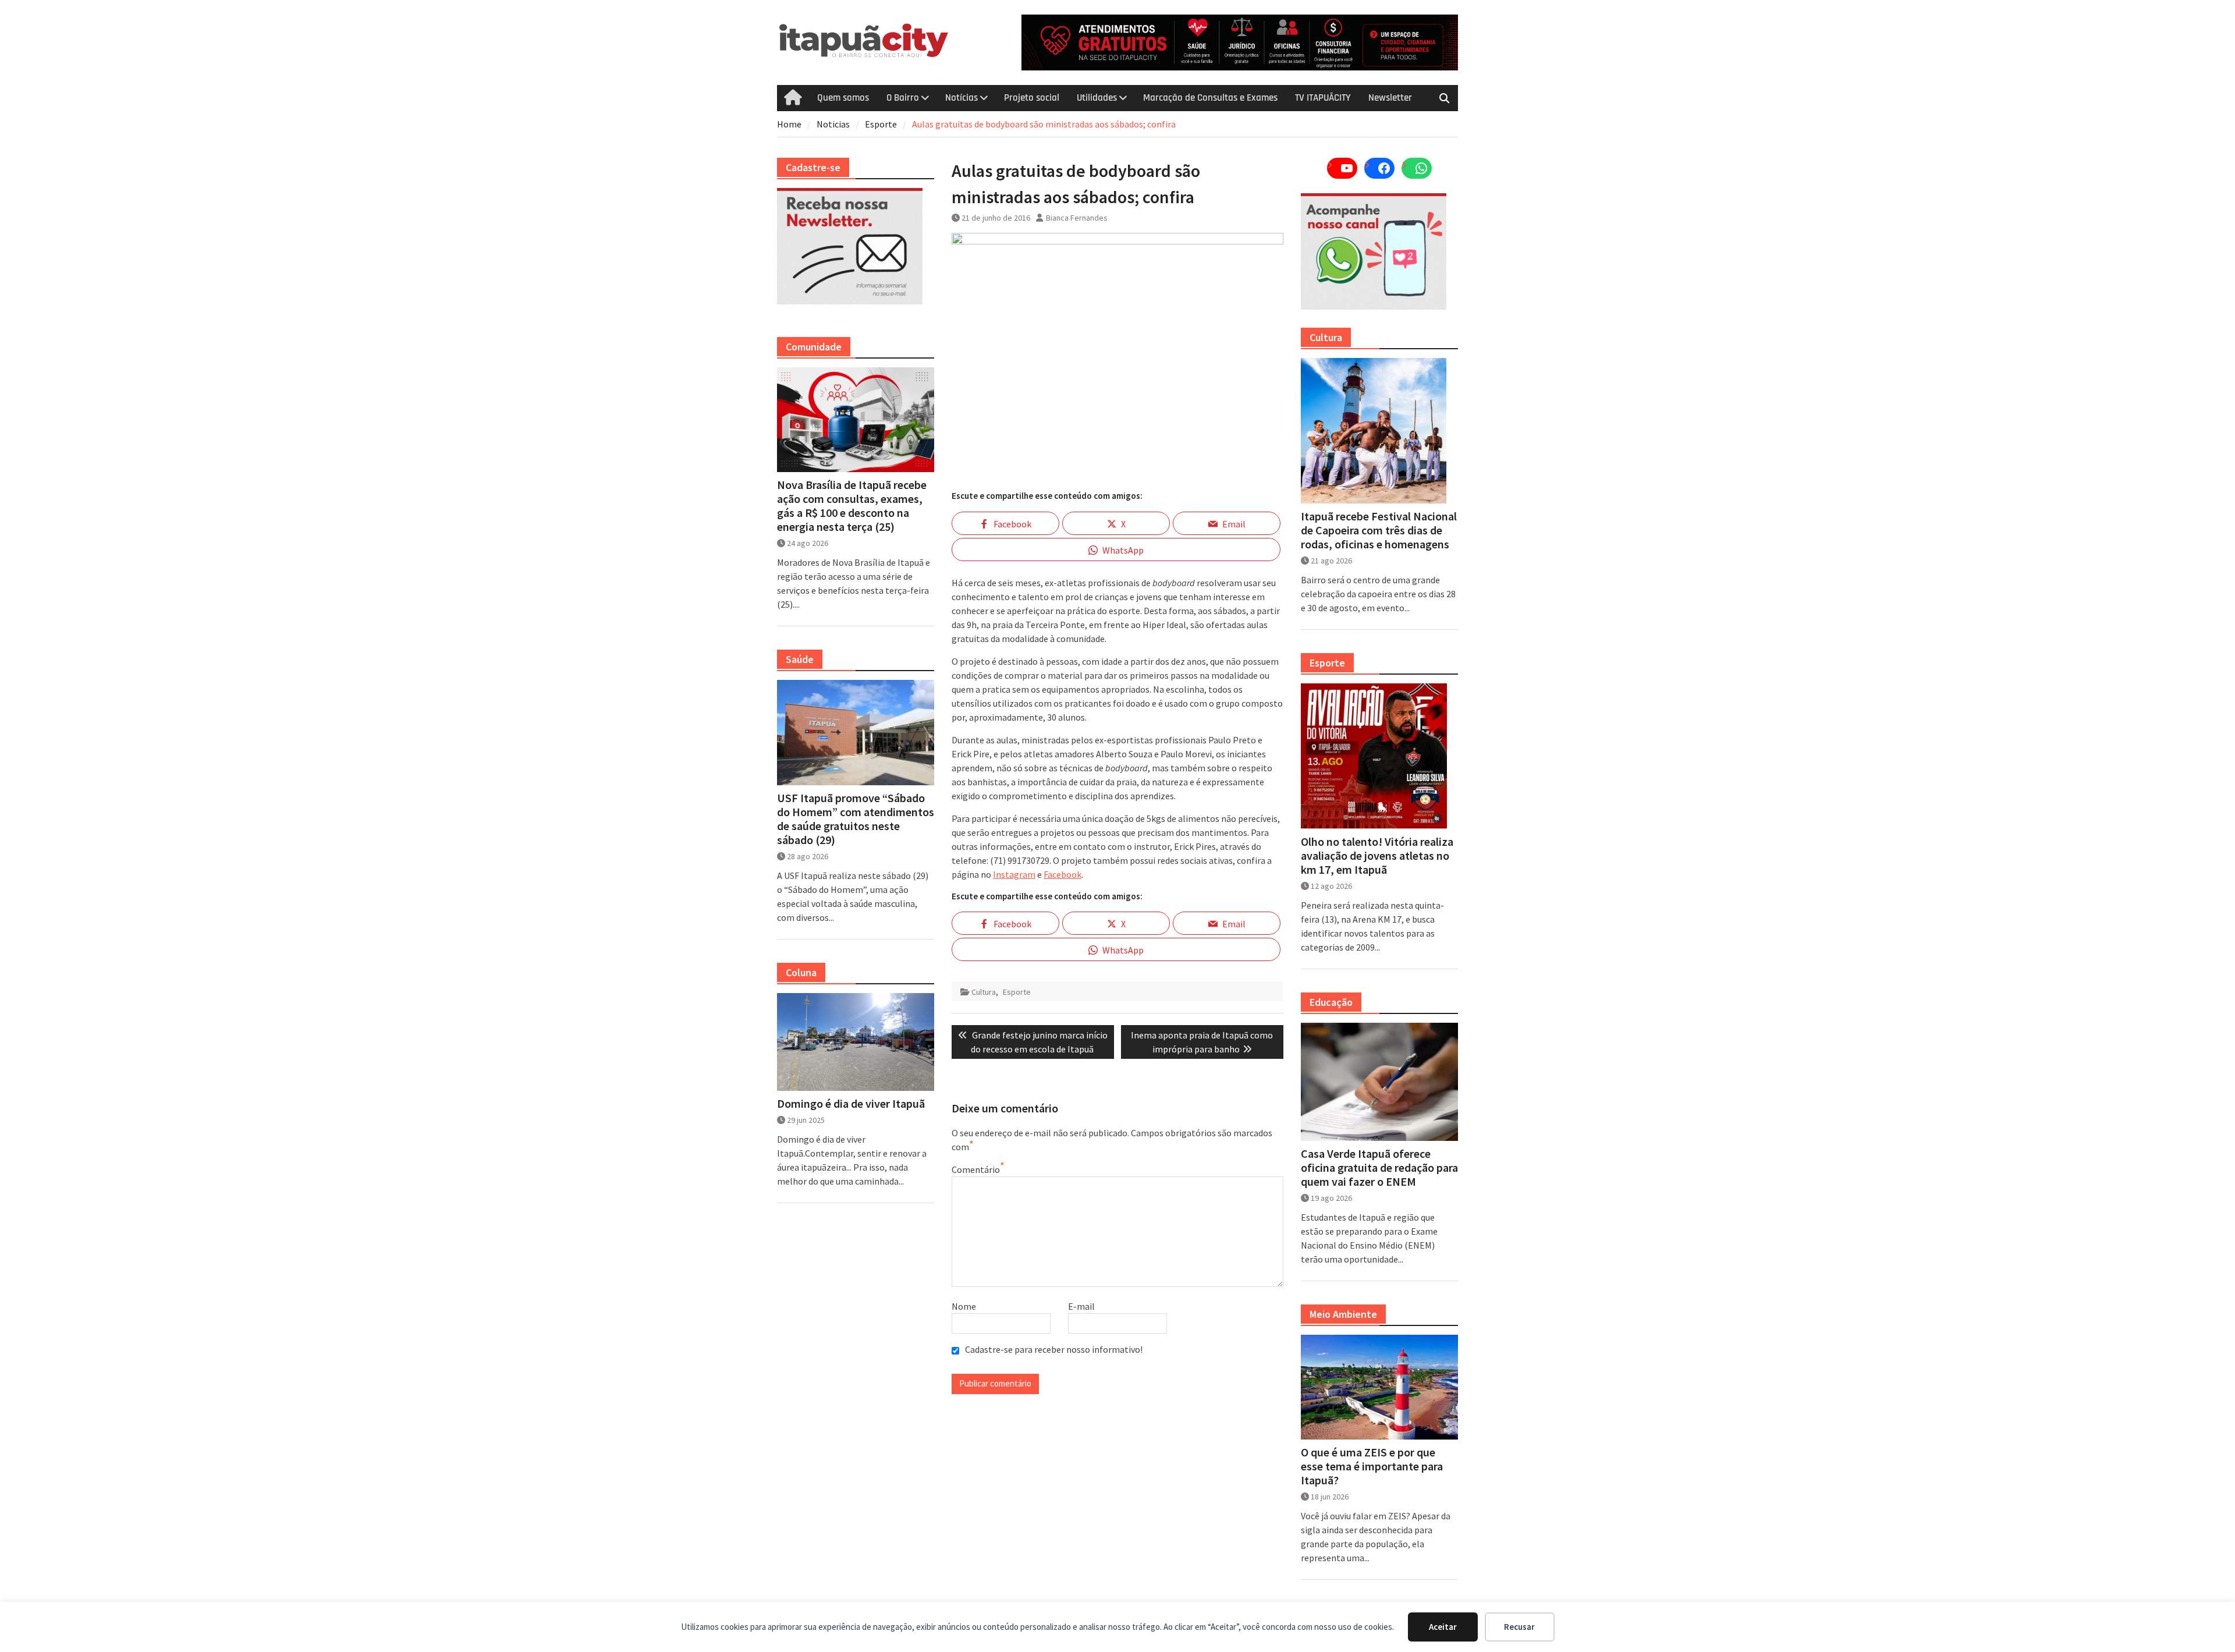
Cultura (984, 992)
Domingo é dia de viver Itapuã (851, 1104)
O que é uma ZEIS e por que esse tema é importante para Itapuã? (1372, 1466)
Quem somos (843, 98)
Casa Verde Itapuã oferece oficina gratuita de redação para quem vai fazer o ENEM (1379, 1168)
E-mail (1081, 1306)
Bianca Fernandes (1077, 218)
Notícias (962, 98)
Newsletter (1390, 98)
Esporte (1017, 992)
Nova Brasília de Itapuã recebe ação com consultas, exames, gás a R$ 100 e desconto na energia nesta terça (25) (852, 506)
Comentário (976, 1169)
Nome (964, 1306)
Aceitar (1443, 1627)
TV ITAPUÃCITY (1323, 98)
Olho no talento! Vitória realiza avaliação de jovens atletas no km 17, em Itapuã (1377, 856)
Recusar (1519, 1627)
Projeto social (1032, 98)
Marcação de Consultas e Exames (1210, 98)
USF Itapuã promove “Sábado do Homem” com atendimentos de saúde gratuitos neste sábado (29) (856, 819)
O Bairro (903, 98)
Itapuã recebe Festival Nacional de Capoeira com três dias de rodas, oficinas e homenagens (1379, 530)
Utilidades (1097, 98)
